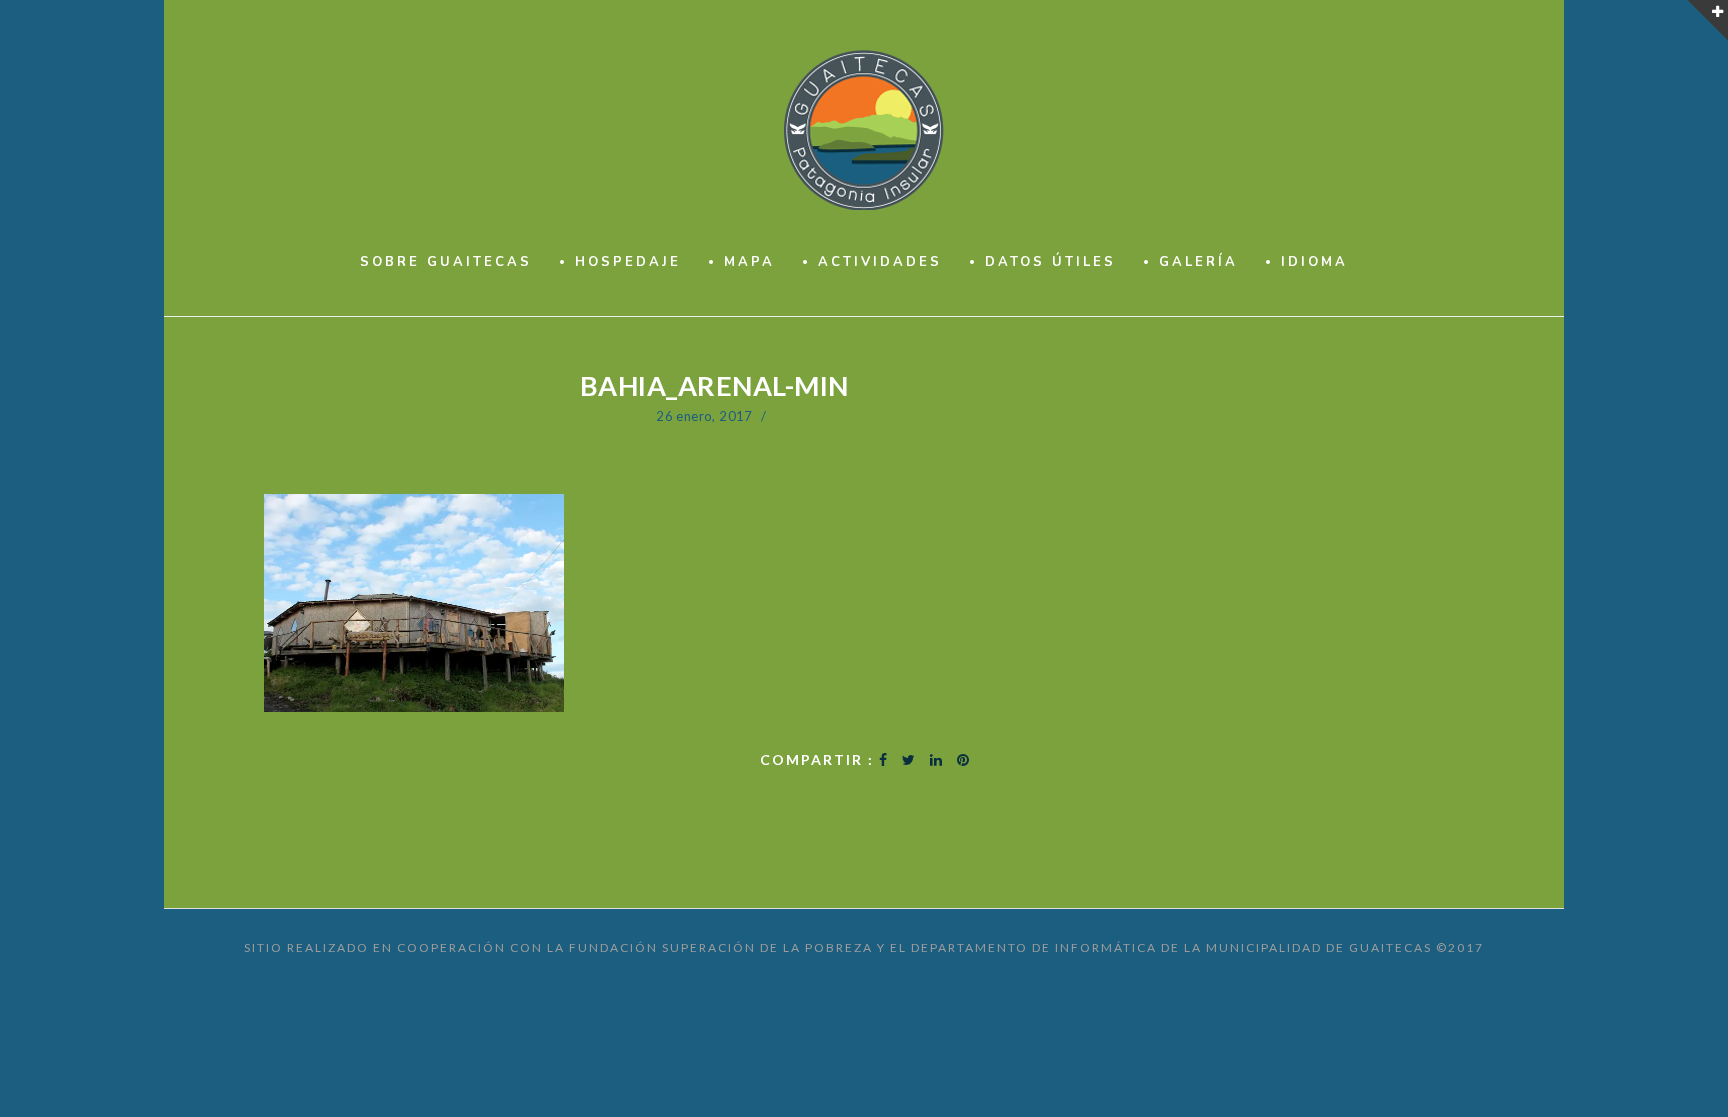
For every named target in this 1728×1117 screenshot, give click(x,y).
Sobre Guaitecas (446, 262)
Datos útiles (1050, 262)
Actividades (880, 262)
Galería (1198, 262)
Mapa (749, 262)
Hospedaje (628, 262)
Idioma (1314, 262)
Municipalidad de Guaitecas (1319, 947)
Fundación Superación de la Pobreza (721, 947)
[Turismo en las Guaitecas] (864, 130)
